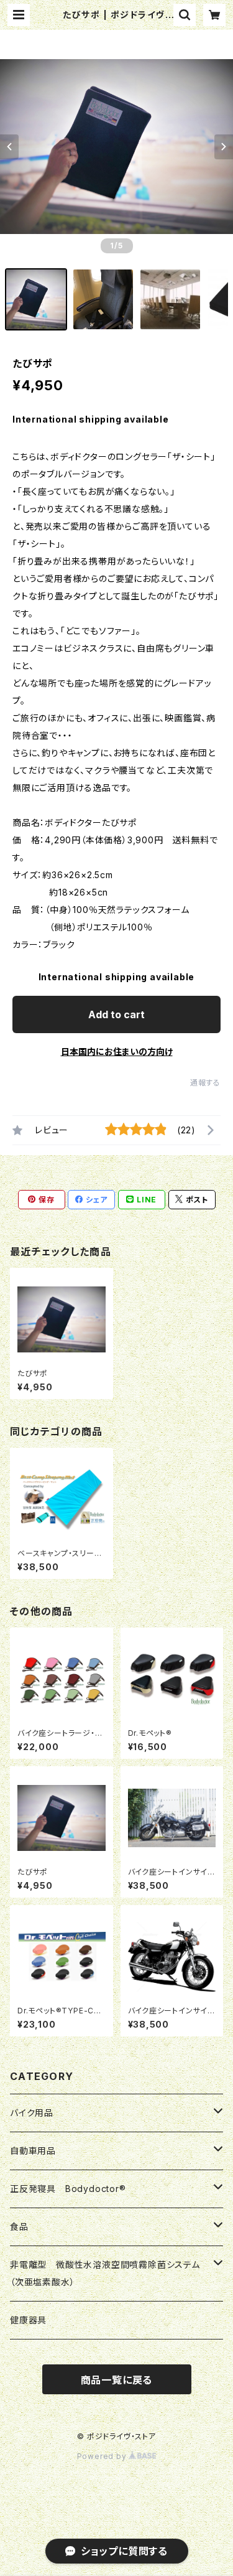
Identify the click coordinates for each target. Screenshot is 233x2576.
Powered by (103, 2456)
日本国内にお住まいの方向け (117, 1051)
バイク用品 (32, 2113)
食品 (19, 2227)
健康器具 (28, 2320)
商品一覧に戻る (117, 2380)
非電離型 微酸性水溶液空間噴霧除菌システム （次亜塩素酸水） (110, 2273)
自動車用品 (33, 2151)
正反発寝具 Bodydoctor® (68, 2189)
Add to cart (116, 1014)
